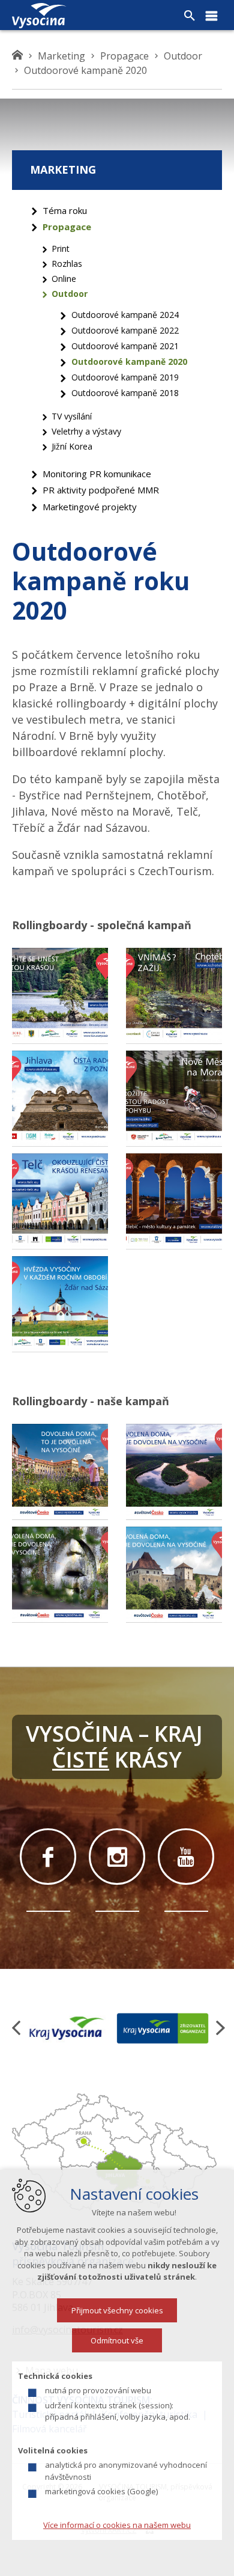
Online (64, 279)
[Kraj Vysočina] (67, 2028)
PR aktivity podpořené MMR (101, 490)
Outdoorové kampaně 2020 (129, 362)
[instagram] (117, 1857)
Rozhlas (67, 264)
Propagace (67, 227)
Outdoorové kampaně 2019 (125, 377)
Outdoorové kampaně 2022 (125, 330)
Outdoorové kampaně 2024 (125, 315)
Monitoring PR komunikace (97, 474)
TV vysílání (72, 416)
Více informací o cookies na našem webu (117, 2525)
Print (61, 249)
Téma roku (65, 210)
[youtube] (186, 1857)
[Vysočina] (39, 16)
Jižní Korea (72, 446)
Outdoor (70, 294)
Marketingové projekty (90, 507)
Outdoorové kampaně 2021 (125, 346)
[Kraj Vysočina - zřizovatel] (163, 2028)
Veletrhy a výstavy (86, 431)
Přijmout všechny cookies (117, 2310)
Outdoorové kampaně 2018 (125, 393)
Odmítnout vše (117, 2340)
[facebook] (48, 1857)
